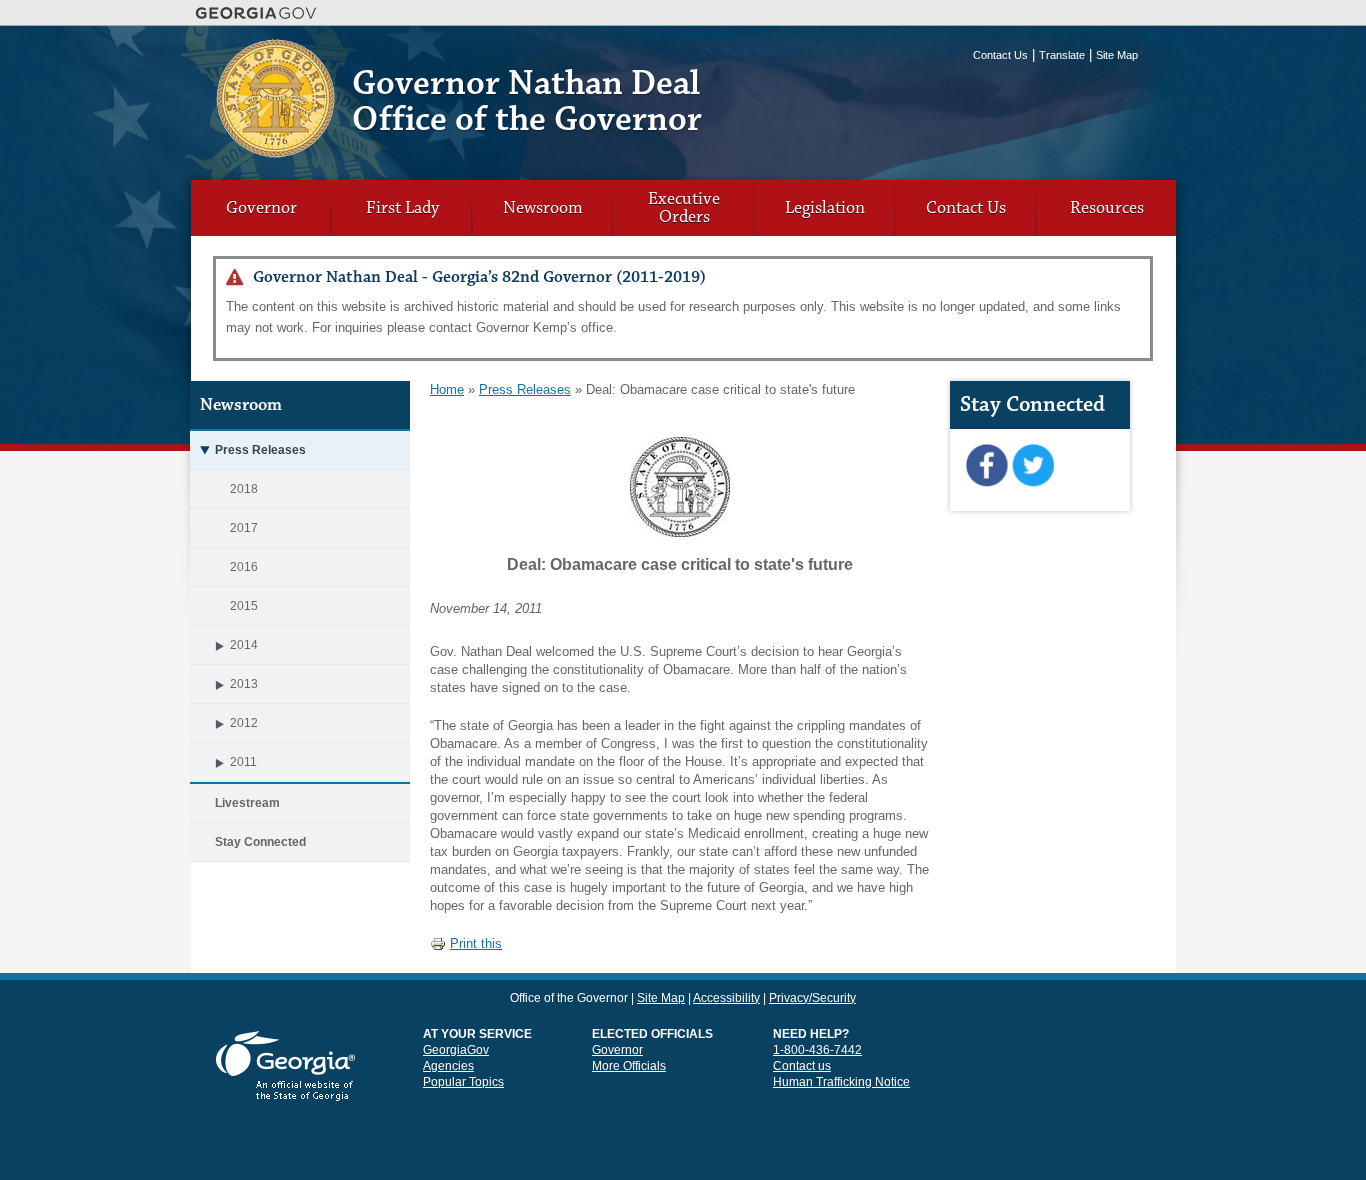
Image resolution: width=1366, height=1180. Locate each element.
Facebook (986, 466)
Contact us (802, 1066)
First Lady (402, 208)
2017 (244, 528)
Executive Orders (684, 208)
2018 (244, 489)
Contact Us (1000, 55)
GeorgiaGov (456, 1050)
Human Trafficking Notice (841, 1082)
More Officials (629, 1066)
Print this (476, 943)
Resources (1107, 208)
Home (447, 389)
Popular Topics (463, 1082)
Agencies (448, 1066)
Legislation (825, 208)
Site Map (1117, 55)
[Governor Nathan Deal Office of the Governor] (275, 150)
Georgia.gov (256, 13)
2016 (244, 567)
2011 (243, 762)
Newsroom (543, 208)
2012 (244, 723)
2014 (244, 645)
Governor (261, 208)
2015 (244, 606)
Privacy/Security (812, 998)
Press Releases (260, 450)
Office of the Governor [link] (569, 998)
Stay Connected (260, 842)
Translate (1062, 55)
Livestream (247, 803)
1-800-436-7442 (817, 1050)
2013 (244, 684)
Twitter (1032, 466)
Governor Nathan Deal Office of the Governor (527, 101)
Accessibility (726, 998)
